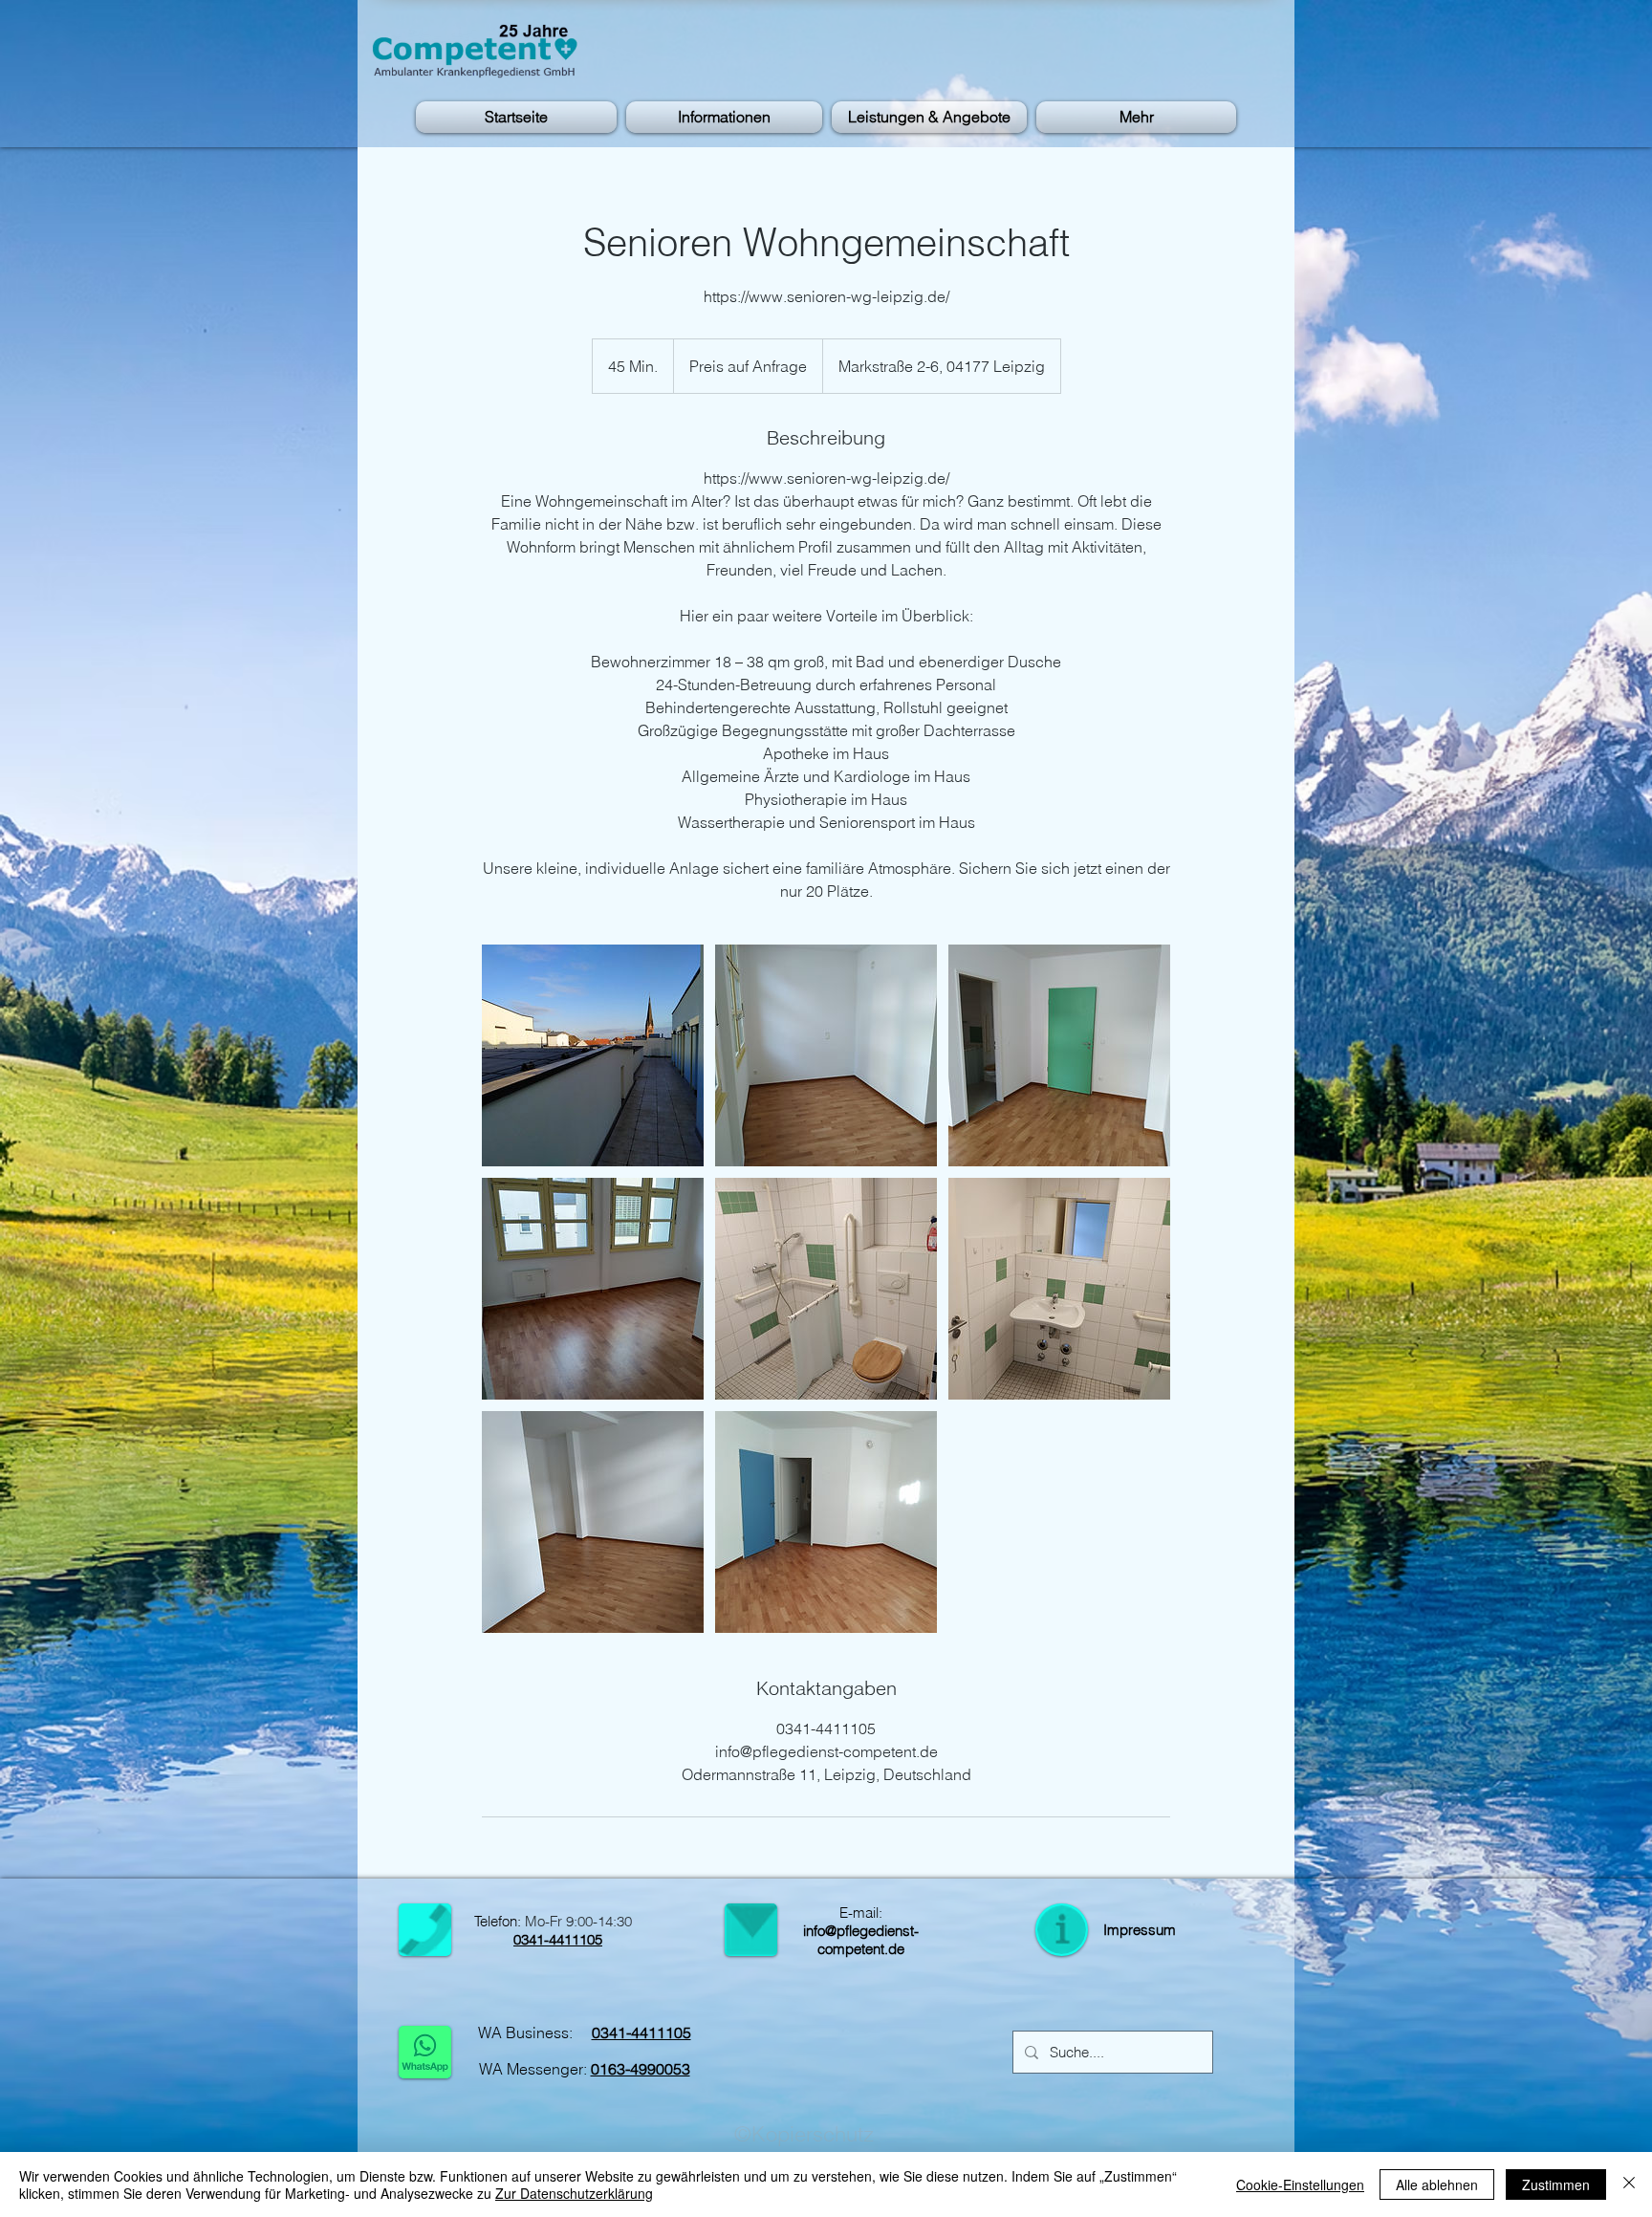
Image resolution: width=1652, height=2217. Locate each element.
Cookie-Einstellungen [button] (1300, 2184)
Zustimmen (1556, 2184)
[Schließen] (1629, 2184)
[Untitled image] (593, 1055)
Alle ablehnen (1437, 2184)
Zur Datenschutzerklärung (574, 2193)
